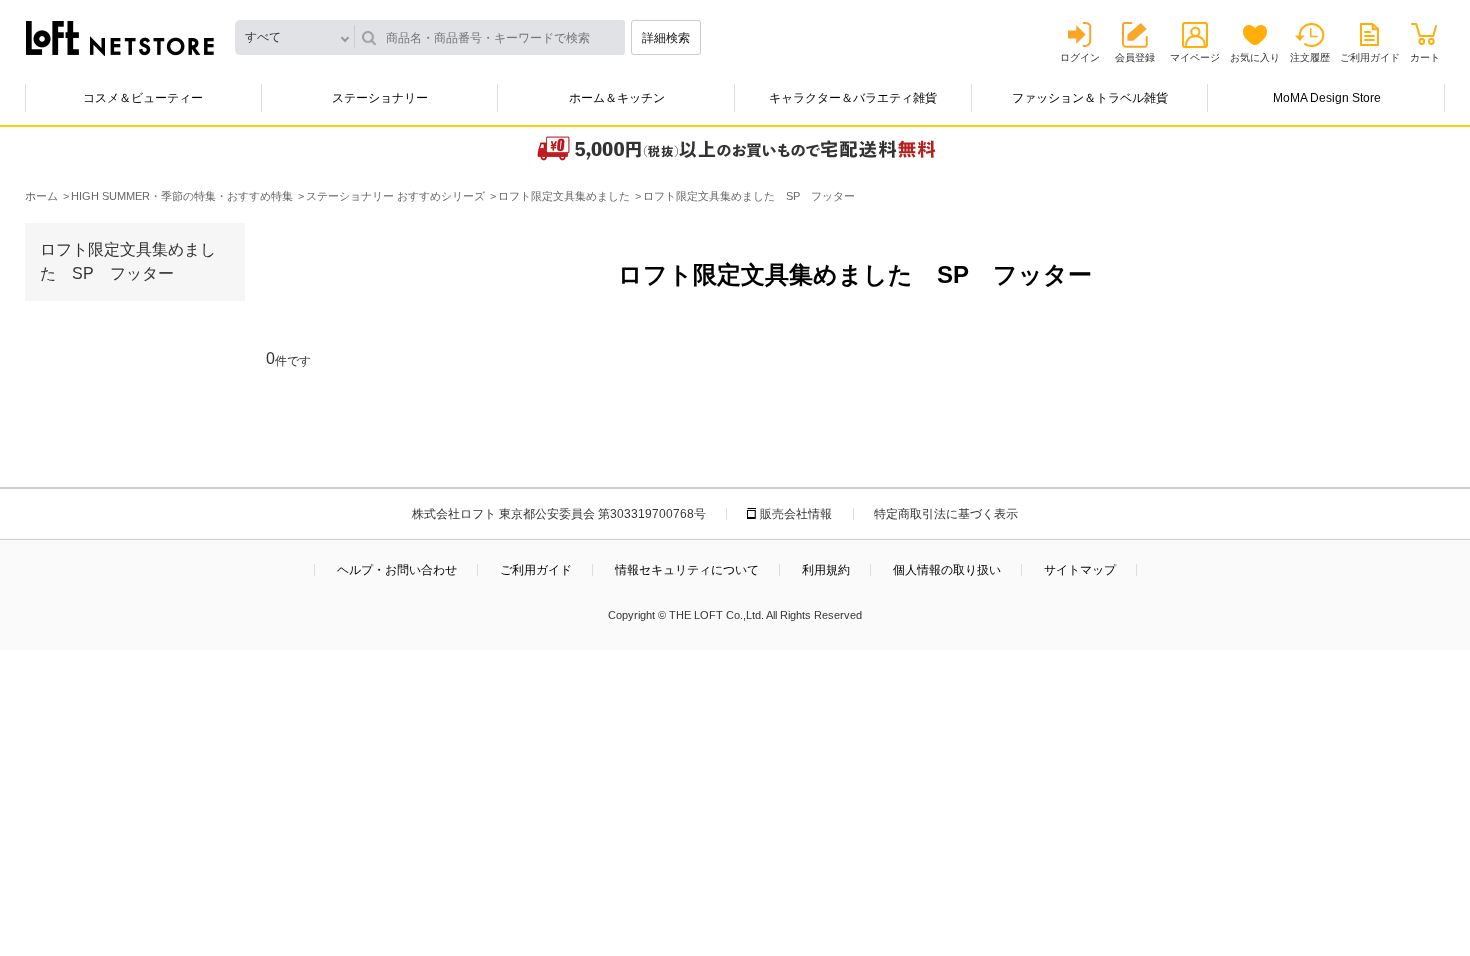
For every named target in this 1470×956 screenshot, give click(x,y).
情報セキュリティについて (687, 570)
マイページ (1195, 57)
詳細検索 (666, 38)
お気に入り (1255, 57)
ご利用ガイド (1370, 57)
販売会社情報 (796, 514)
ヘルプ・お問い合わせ (397, 570)
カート (1425, 57)
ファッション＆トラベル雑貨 (1090, 98)
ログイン (1080, 57)
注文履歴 (1310, 57)
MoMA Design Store (1327, 98)
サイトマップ (1080, 570)
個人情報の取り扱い (947, 570)
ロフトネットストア (120, 38)
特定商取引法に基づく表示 (946, 514)
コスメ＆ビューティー (143, 98)
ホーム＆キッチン (617, 98)
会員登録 (1135, 57)
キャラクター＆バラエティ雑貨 (853, 98)
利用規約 (826, 570)
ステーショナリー (380, 98)
